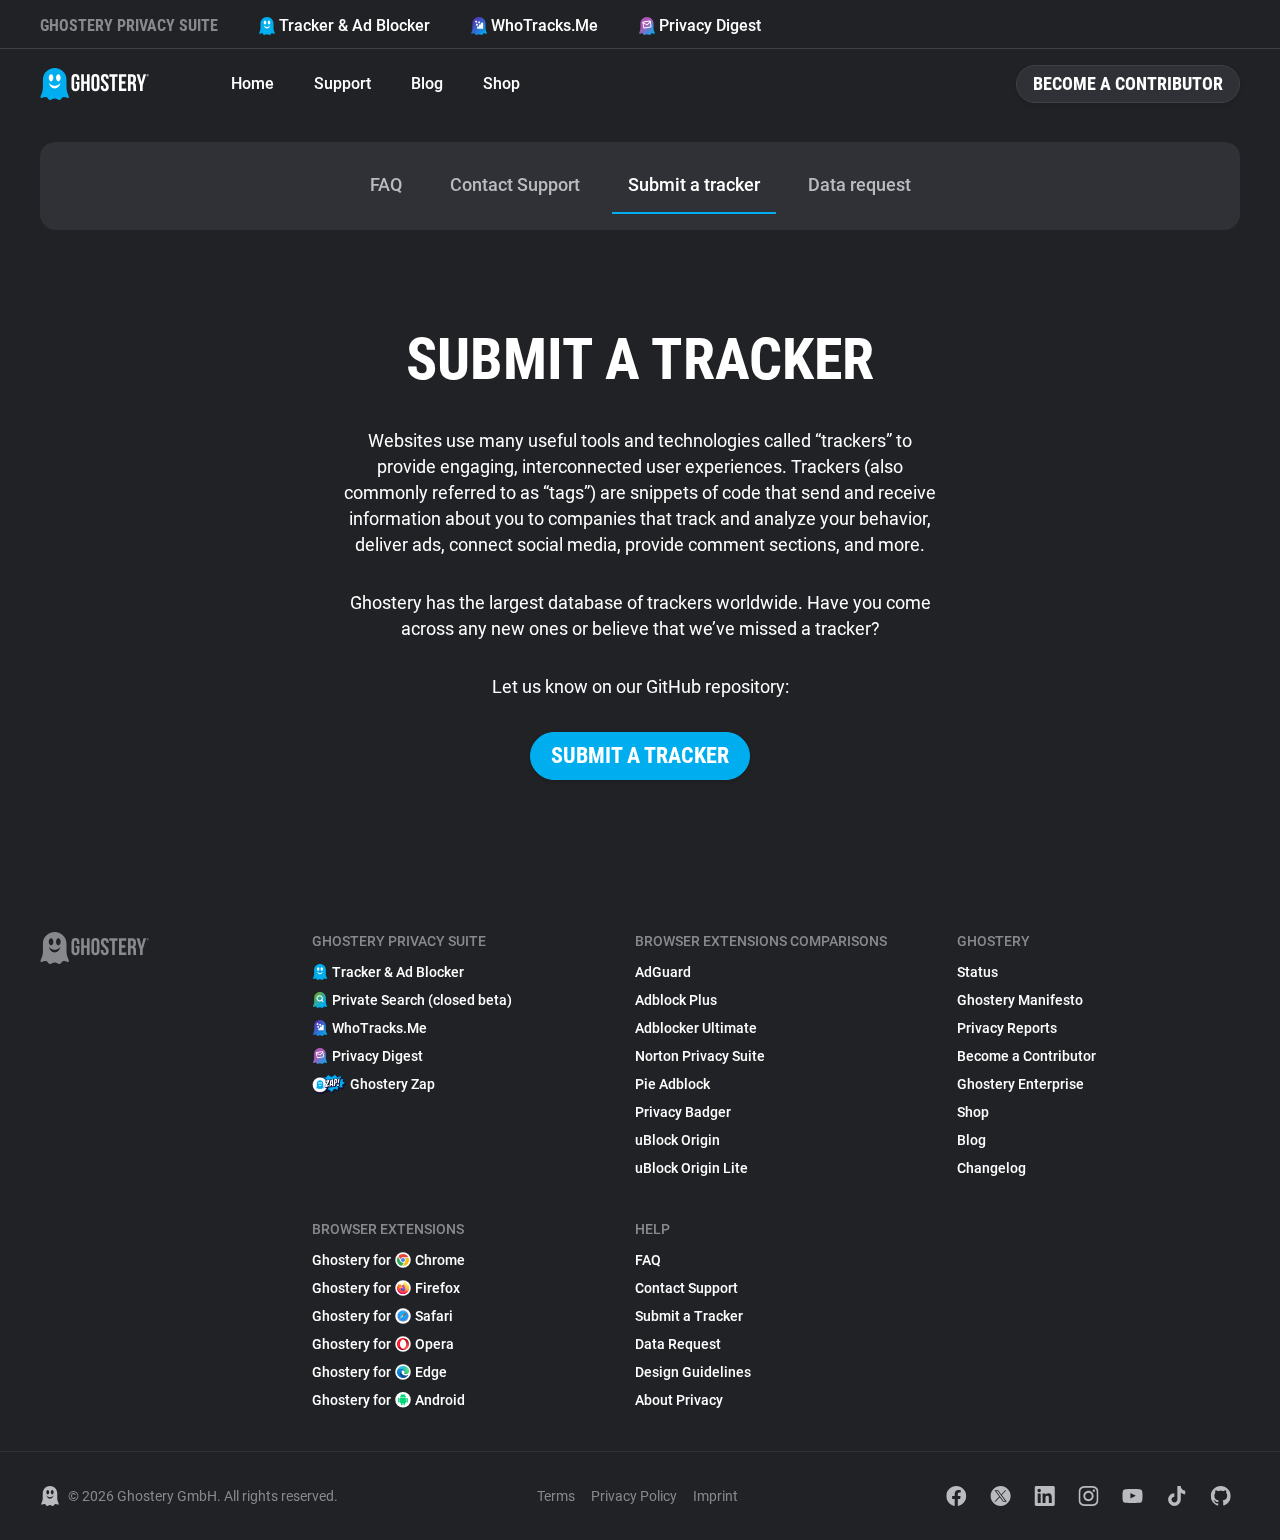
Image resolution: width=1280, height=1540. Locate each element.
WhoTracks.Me (544, 25)
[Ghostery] (94, 84)
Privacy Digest (710, 25)
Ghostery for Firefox (386, 1288)
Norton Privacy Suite (700, 1056)
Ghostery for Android (388, 1400)
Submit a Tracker (689, 1316)
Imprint (715, 1496)
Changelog (991, 1168)
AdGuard (663, 972)
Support (342, 83)
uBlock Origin (677, 1140)
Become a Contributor (1128, 83)
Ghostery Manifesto (1020, 1000)
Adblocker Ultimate (696, 1028)
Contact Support (686, 1288)
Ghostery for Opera (383, 1344)
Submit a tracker (640, 755)
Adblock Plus (676, 1000)
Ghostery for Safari (382, 1316)
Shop (501, 83)
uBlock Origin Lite (691, 1168)
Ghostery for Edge (379, 1372)
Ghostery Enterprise (1020, 1084)
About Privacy (679, 1400)
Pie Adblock (672, 1084)
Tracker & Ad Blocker (354, 25)
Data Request (678, 1344)
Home (252, 83)
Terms (556, 1496)
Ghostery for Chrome (388, 1260)
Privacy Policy (634, 1496)
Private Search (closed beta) (422, 1000)
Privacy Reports (1007, 1028)
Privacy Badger (683, 1112)
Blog (427, 83)
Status (977, 972)
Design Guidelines (693, 1372)
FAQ (648, 1260)
